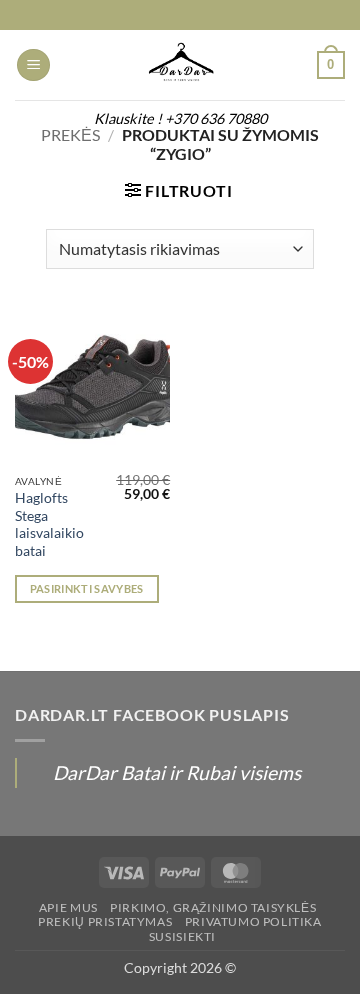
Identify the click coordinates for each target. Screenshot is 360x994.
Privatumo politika (253, 921)
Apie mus (68, 907)
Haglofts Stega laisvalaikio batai (49, 524)
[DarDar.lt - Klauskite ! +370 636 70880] (180, 65)
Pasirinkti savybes (87, 588)
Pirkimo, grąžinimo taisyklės (213, 907)
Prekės (70, 134)
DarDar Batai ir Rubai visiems (177, 772)
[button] (33, 65)
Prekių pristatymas (105, 921)
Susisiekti (182, 936)
